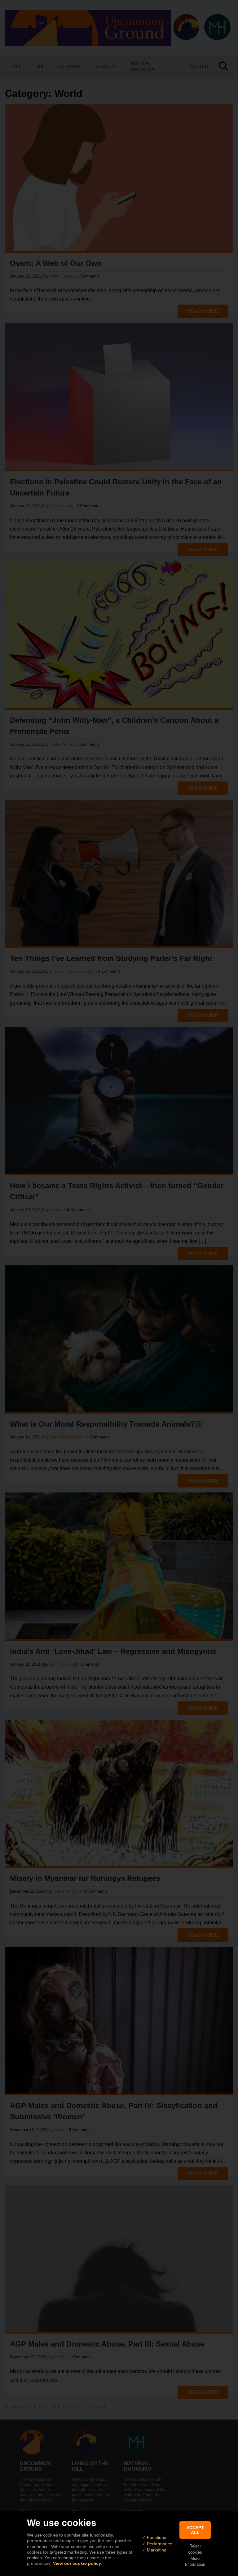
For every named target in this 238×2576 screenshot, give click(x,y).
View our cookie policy (77, 2563)
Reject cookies (195, 2549)
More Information (195, 2561)
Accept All (195, 2530)
